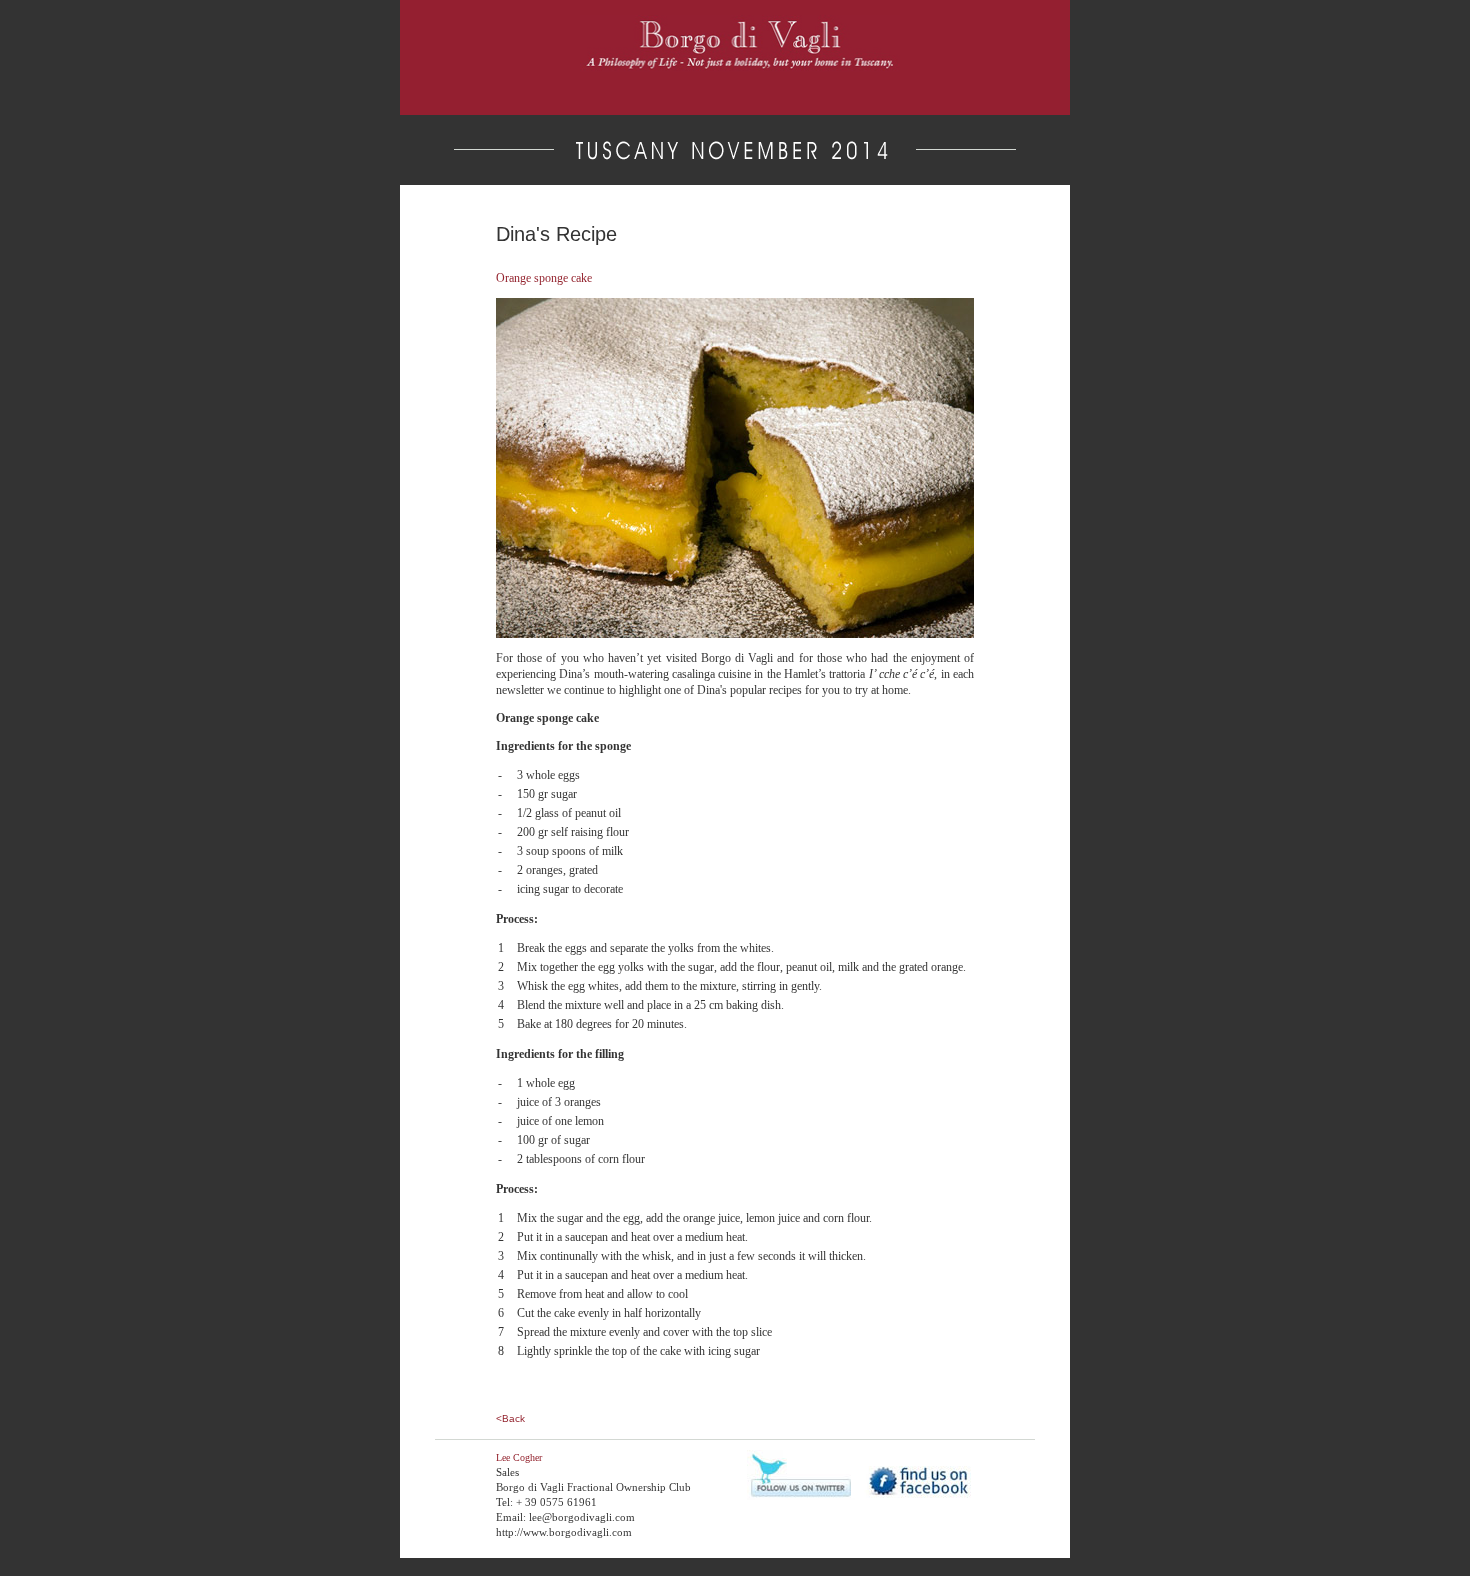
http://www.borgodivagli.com (564, 1532)
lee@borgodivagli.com (582, 1517)
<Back (510, 1418)
